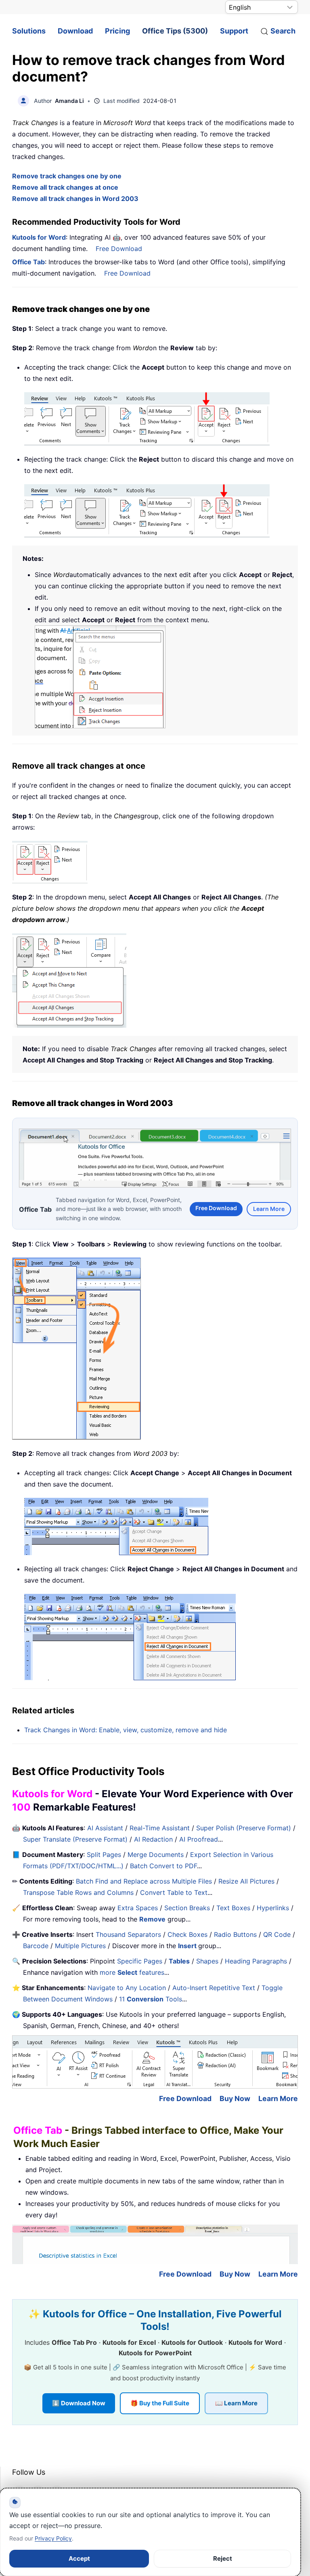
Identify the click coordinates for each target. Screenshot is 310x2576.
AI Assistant (105, 1828)
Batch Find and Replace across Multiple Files (144, 1881)
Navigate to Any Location (127, 1988)
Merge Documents (156, 1855)
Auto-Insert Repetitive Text (214, 1988)
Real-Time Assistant (160, 1828)
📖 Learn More (236, 2403)
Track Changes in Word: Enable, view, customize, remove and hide (126, 1730)
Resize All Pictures (246, 1881)
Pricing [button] (117, 31)
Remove (152, 1919)
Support (234, 31)
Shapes (207, 1961)
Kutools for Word (39, 237)
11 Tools (151, 1999)
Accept (79, 2558)
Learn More (269, 1209)
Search (283, 31)
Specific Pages (140, 1961)
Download (75, 31)
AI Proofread (199, 1839)
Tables (179, 1961)
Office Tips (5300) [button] (175, 31)
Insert (188, 1946)
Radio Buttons (235, 1934)
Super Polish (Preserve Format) (244, 1828)
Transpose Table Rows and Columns (78, 1892)
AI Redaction (153, 1839)
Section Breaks (187, 1908)
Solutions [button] (29, 31)
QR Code (277, 1934)
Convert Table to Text (174, 1892)
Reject (223, 2558)
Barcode (36, 1946)
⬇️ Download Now (79, 2403)
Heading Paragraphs (256, 1961)
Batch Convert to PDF (163, 1866)
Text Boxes (233, 1908)
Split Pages (104, 1855)
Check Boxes (187, 1934)
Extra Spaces (138, 1908)
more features (132, 1972)
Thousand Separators (128, 1934)
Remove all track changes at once (65, 187)
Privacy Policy (53, 2538)
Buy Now (235, 2098)
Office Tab (28, 262)
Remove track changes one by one (67, 176)
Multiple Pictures (80, 1946)
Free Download (119, 249)
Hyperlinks (273, 1908)
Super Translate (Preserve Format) (75, 1839)
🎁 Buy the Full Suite (160, 2403)
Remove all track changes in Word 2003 (75, 199)
